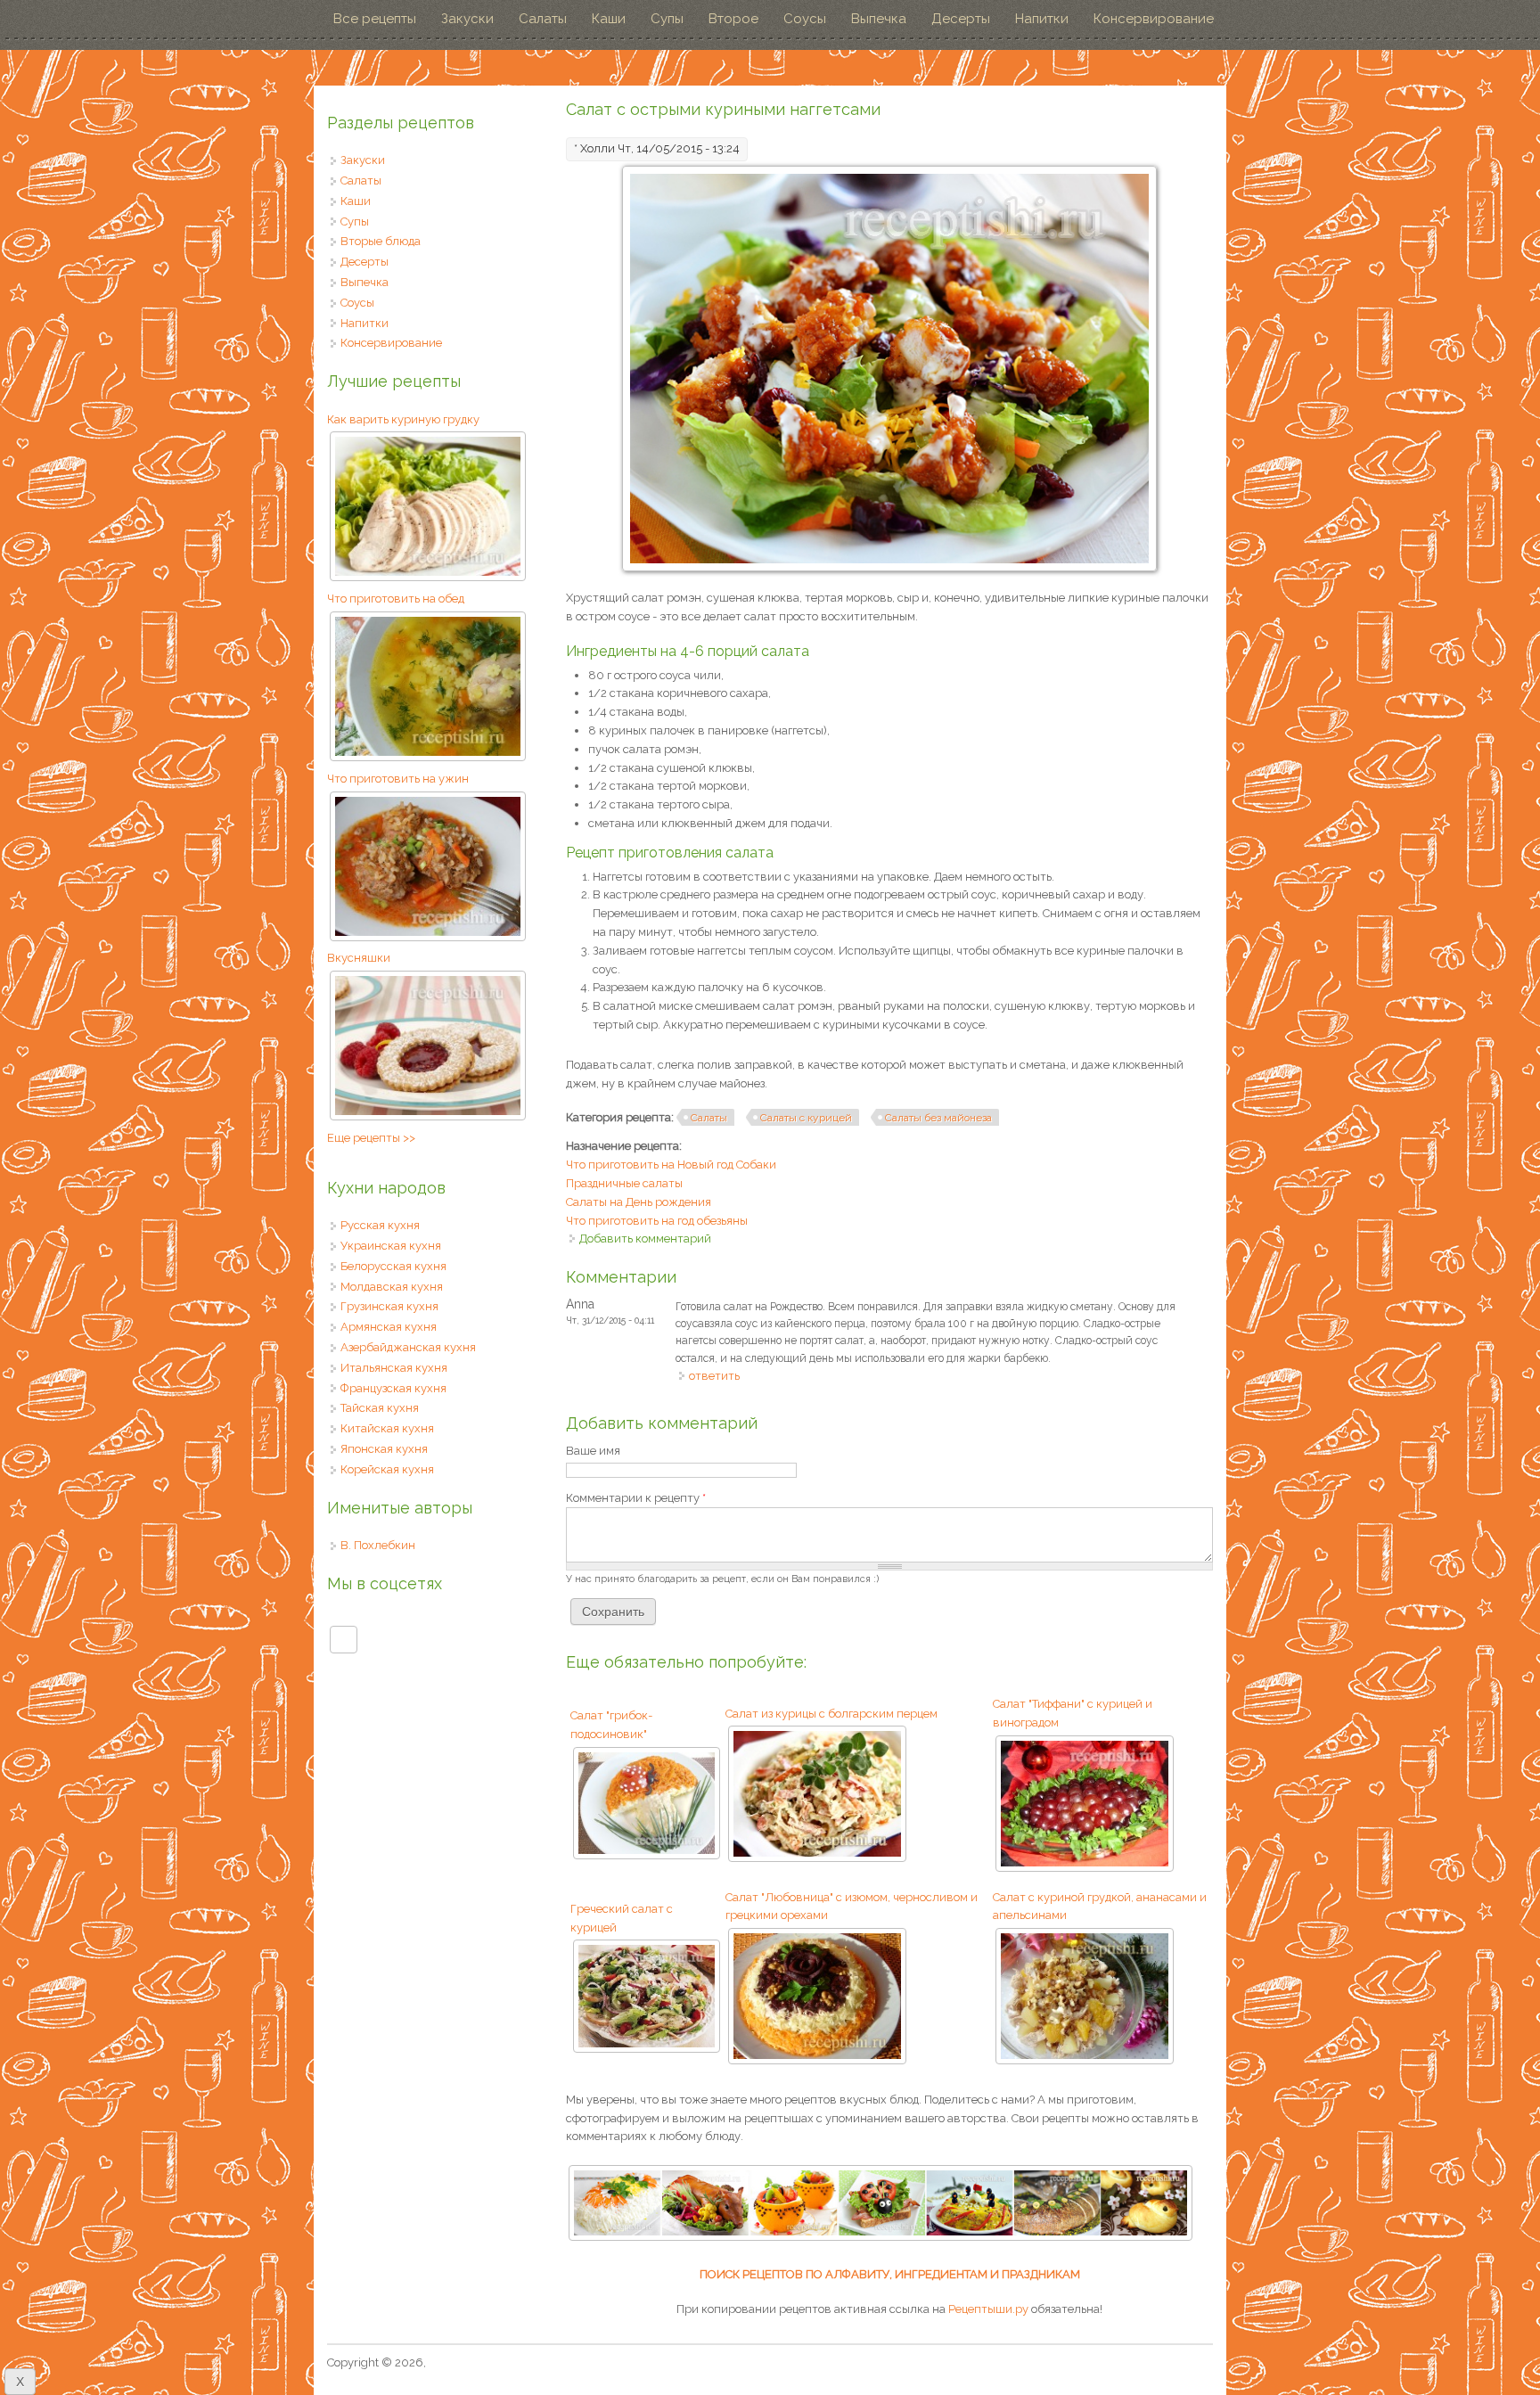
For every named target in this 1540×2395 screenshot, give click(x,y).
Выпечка (879, 19)
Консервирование (1154, 19)
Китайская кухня (387, 1428)
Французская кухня (393, 1388)
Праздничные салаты (624, 1183)
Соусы (805, 19)
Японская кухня (384, 1449)
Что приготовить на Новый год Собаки (671, 1165)
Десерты (961, 19)
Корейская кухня (387, 1469)
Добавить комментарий (645, 1239)
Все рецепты (375, 19)
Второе (733, 19)
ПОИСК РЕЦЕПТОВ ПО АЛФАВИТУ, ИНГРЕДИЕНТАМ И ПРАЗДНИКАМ (890, 2274)
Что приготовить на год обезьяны (657, 1221)
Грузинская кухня (389, 1306)
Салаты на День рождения (639, 1202)
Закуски (467, 19)
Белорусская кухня (393, 1266)
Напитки (1042, 19)
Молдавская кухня (392, 1287)
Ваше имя (593, 1451)
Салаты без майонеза (938, 1118)
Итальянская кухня (394, 1368)
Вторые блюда (381, 241)
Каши (609, 19)
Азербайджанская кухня (408, 1347)
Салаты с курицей (806, 1118)
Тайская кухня (380, 1408)
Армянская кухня (389, 1327)
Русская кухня (380, 1225)
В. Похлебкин (378, 1545)
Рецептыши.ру (988, 2309)
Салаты (543, 19)
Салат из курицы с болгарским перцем (831, 1714)
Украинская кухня (391, 1246)
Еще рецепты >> (371, 1138)
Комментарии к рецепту (636, 1498)
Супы (667, 19)
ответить (714, 1376)
